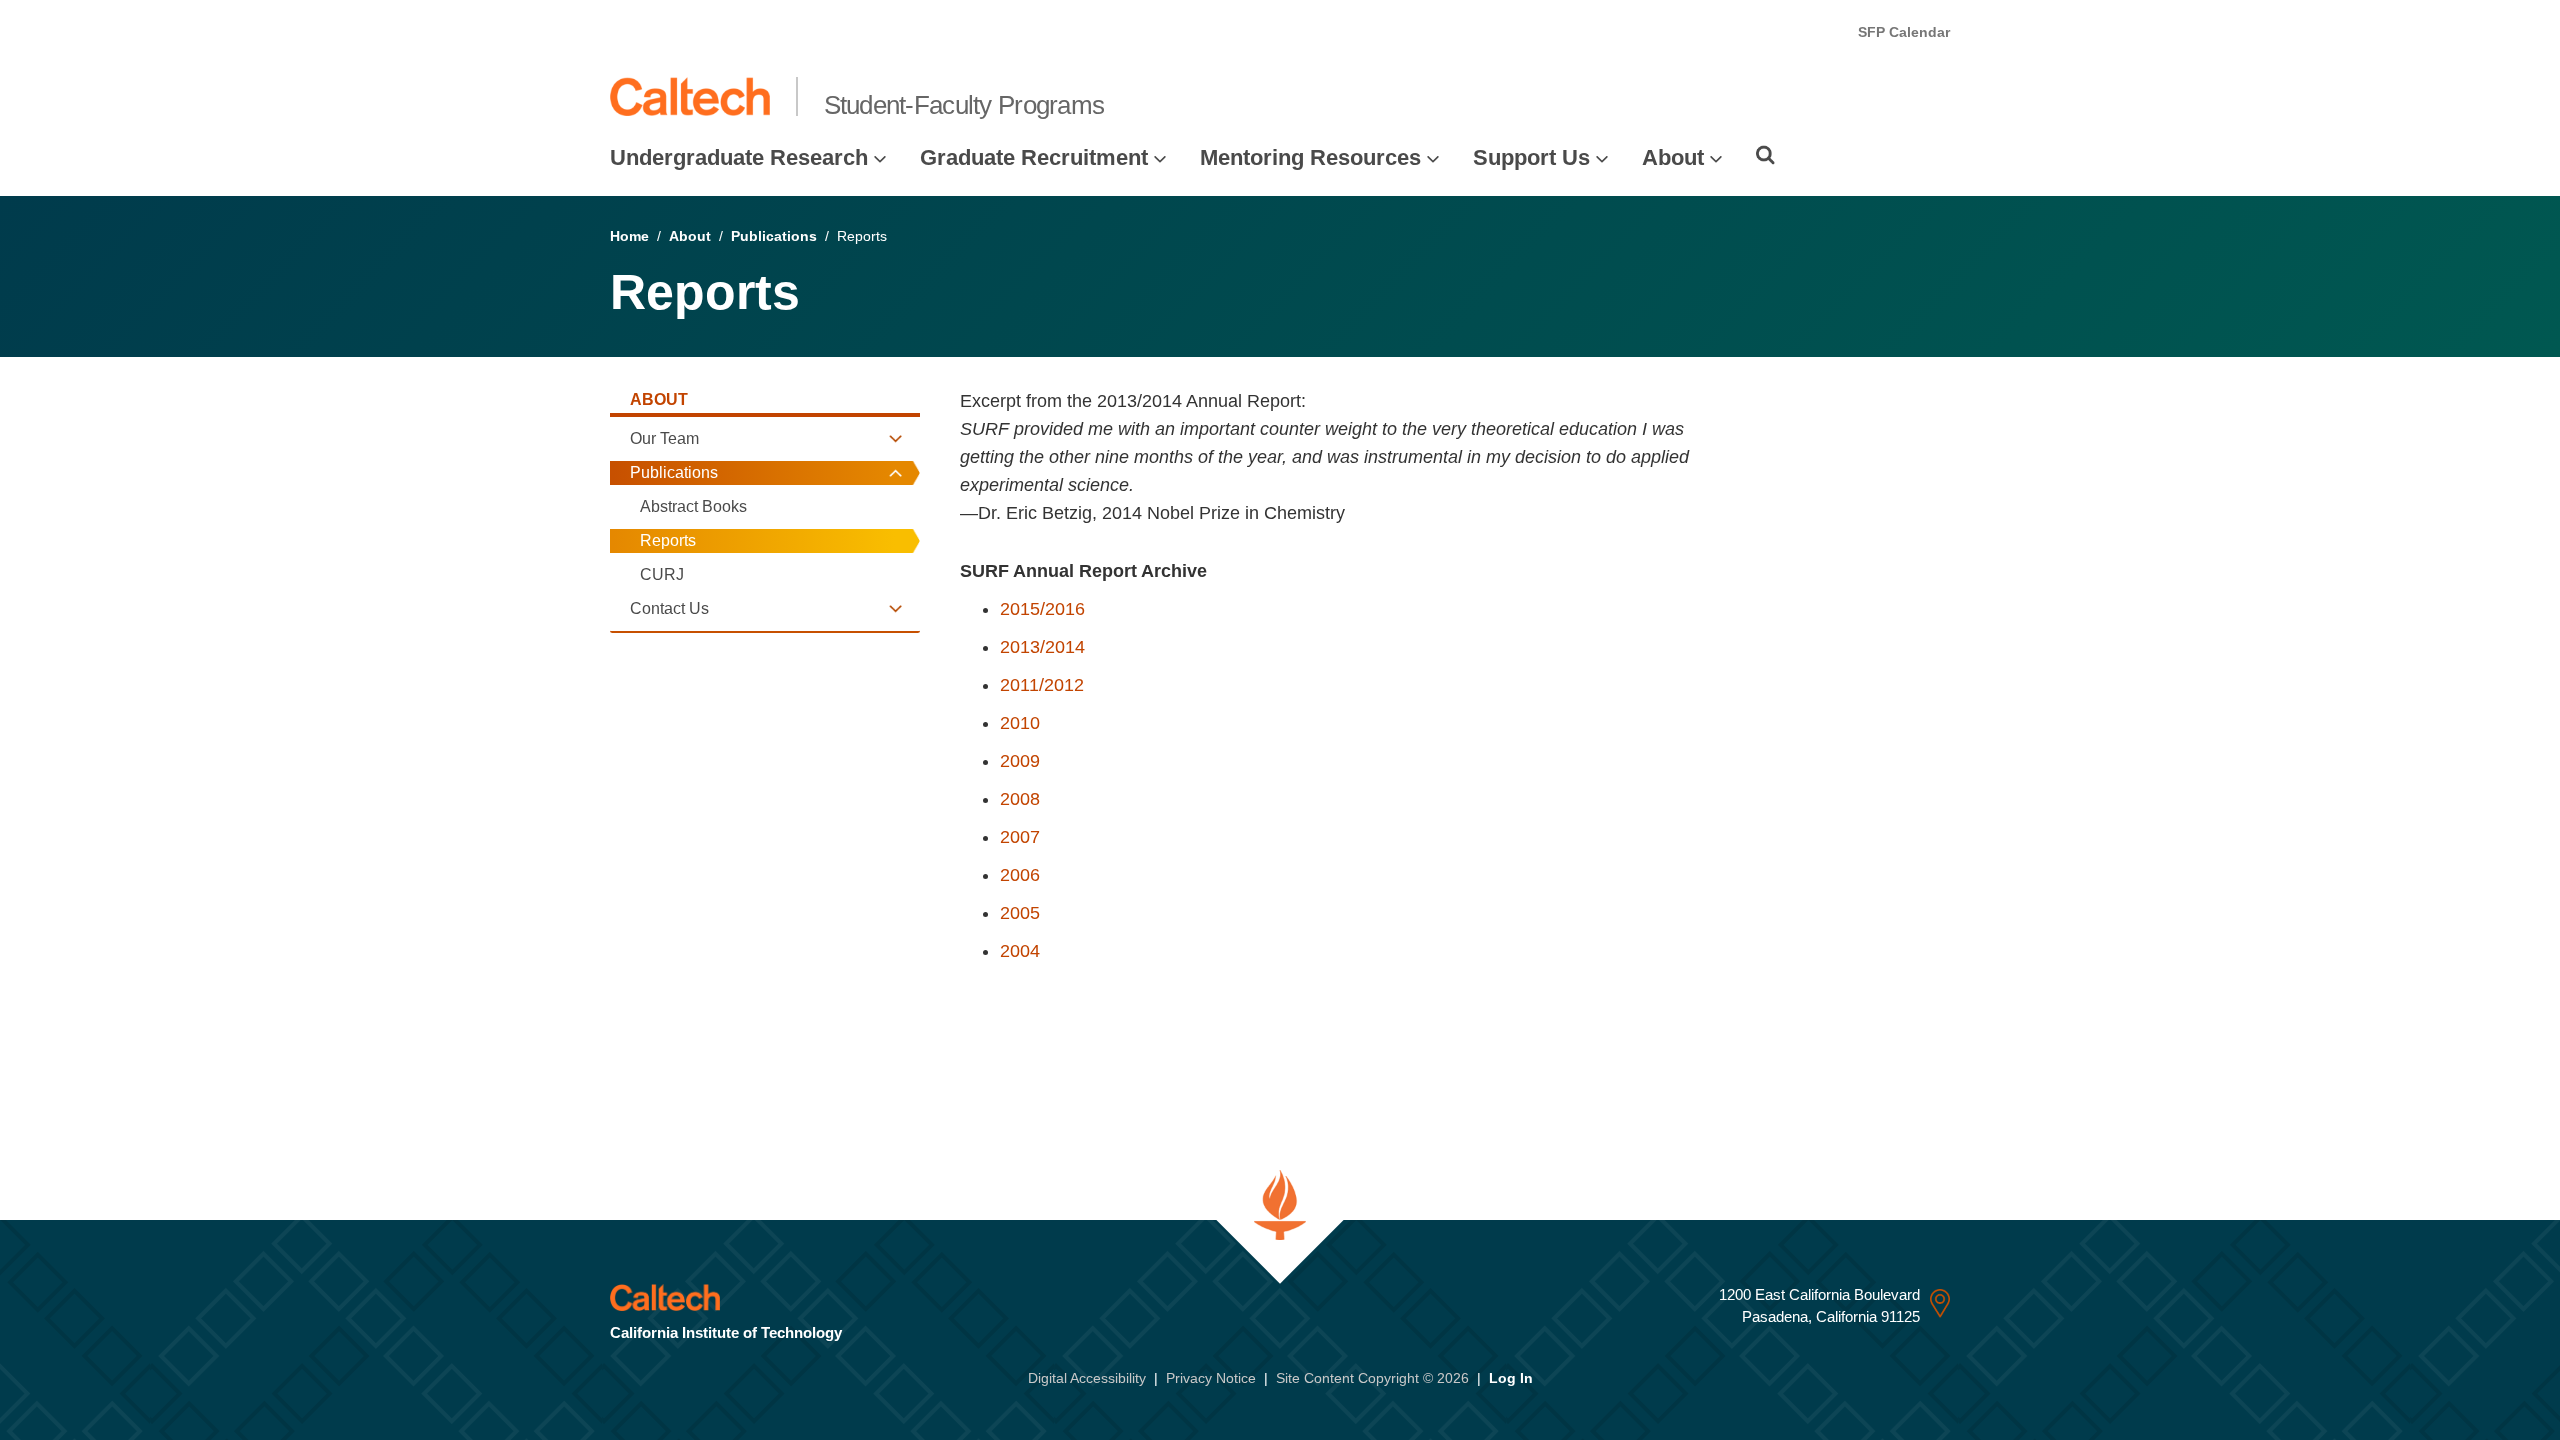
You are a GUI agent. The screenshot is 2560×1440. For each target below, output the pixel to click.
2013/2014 (1042, 647)
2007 (1020, 837)
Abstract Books (693, 506)
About (1673, 157)
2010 (1020, 723)
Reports (668, 540)
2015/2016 (1042, 609)
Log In (1511, 1378)
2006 (1020, 875)
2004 (1020, 951)
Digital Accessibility (1087, 1378)
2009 (1020, 761)
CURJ (662, 574)
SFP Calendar (1904, 32)
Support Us (1531, 157)
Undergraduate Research (739, 157)
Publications (774, 236)
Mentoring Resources (1310, 157)
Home (629, 236)
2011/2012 (1042, 685)
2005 (1020, 913)
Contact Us (669, 608)
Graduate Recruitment (1034, 157)
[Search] (1765, 155)
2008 (1020, 799)
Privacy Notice (1211, 1378)
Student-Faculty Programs (964, 105)
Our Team (664, 438)
